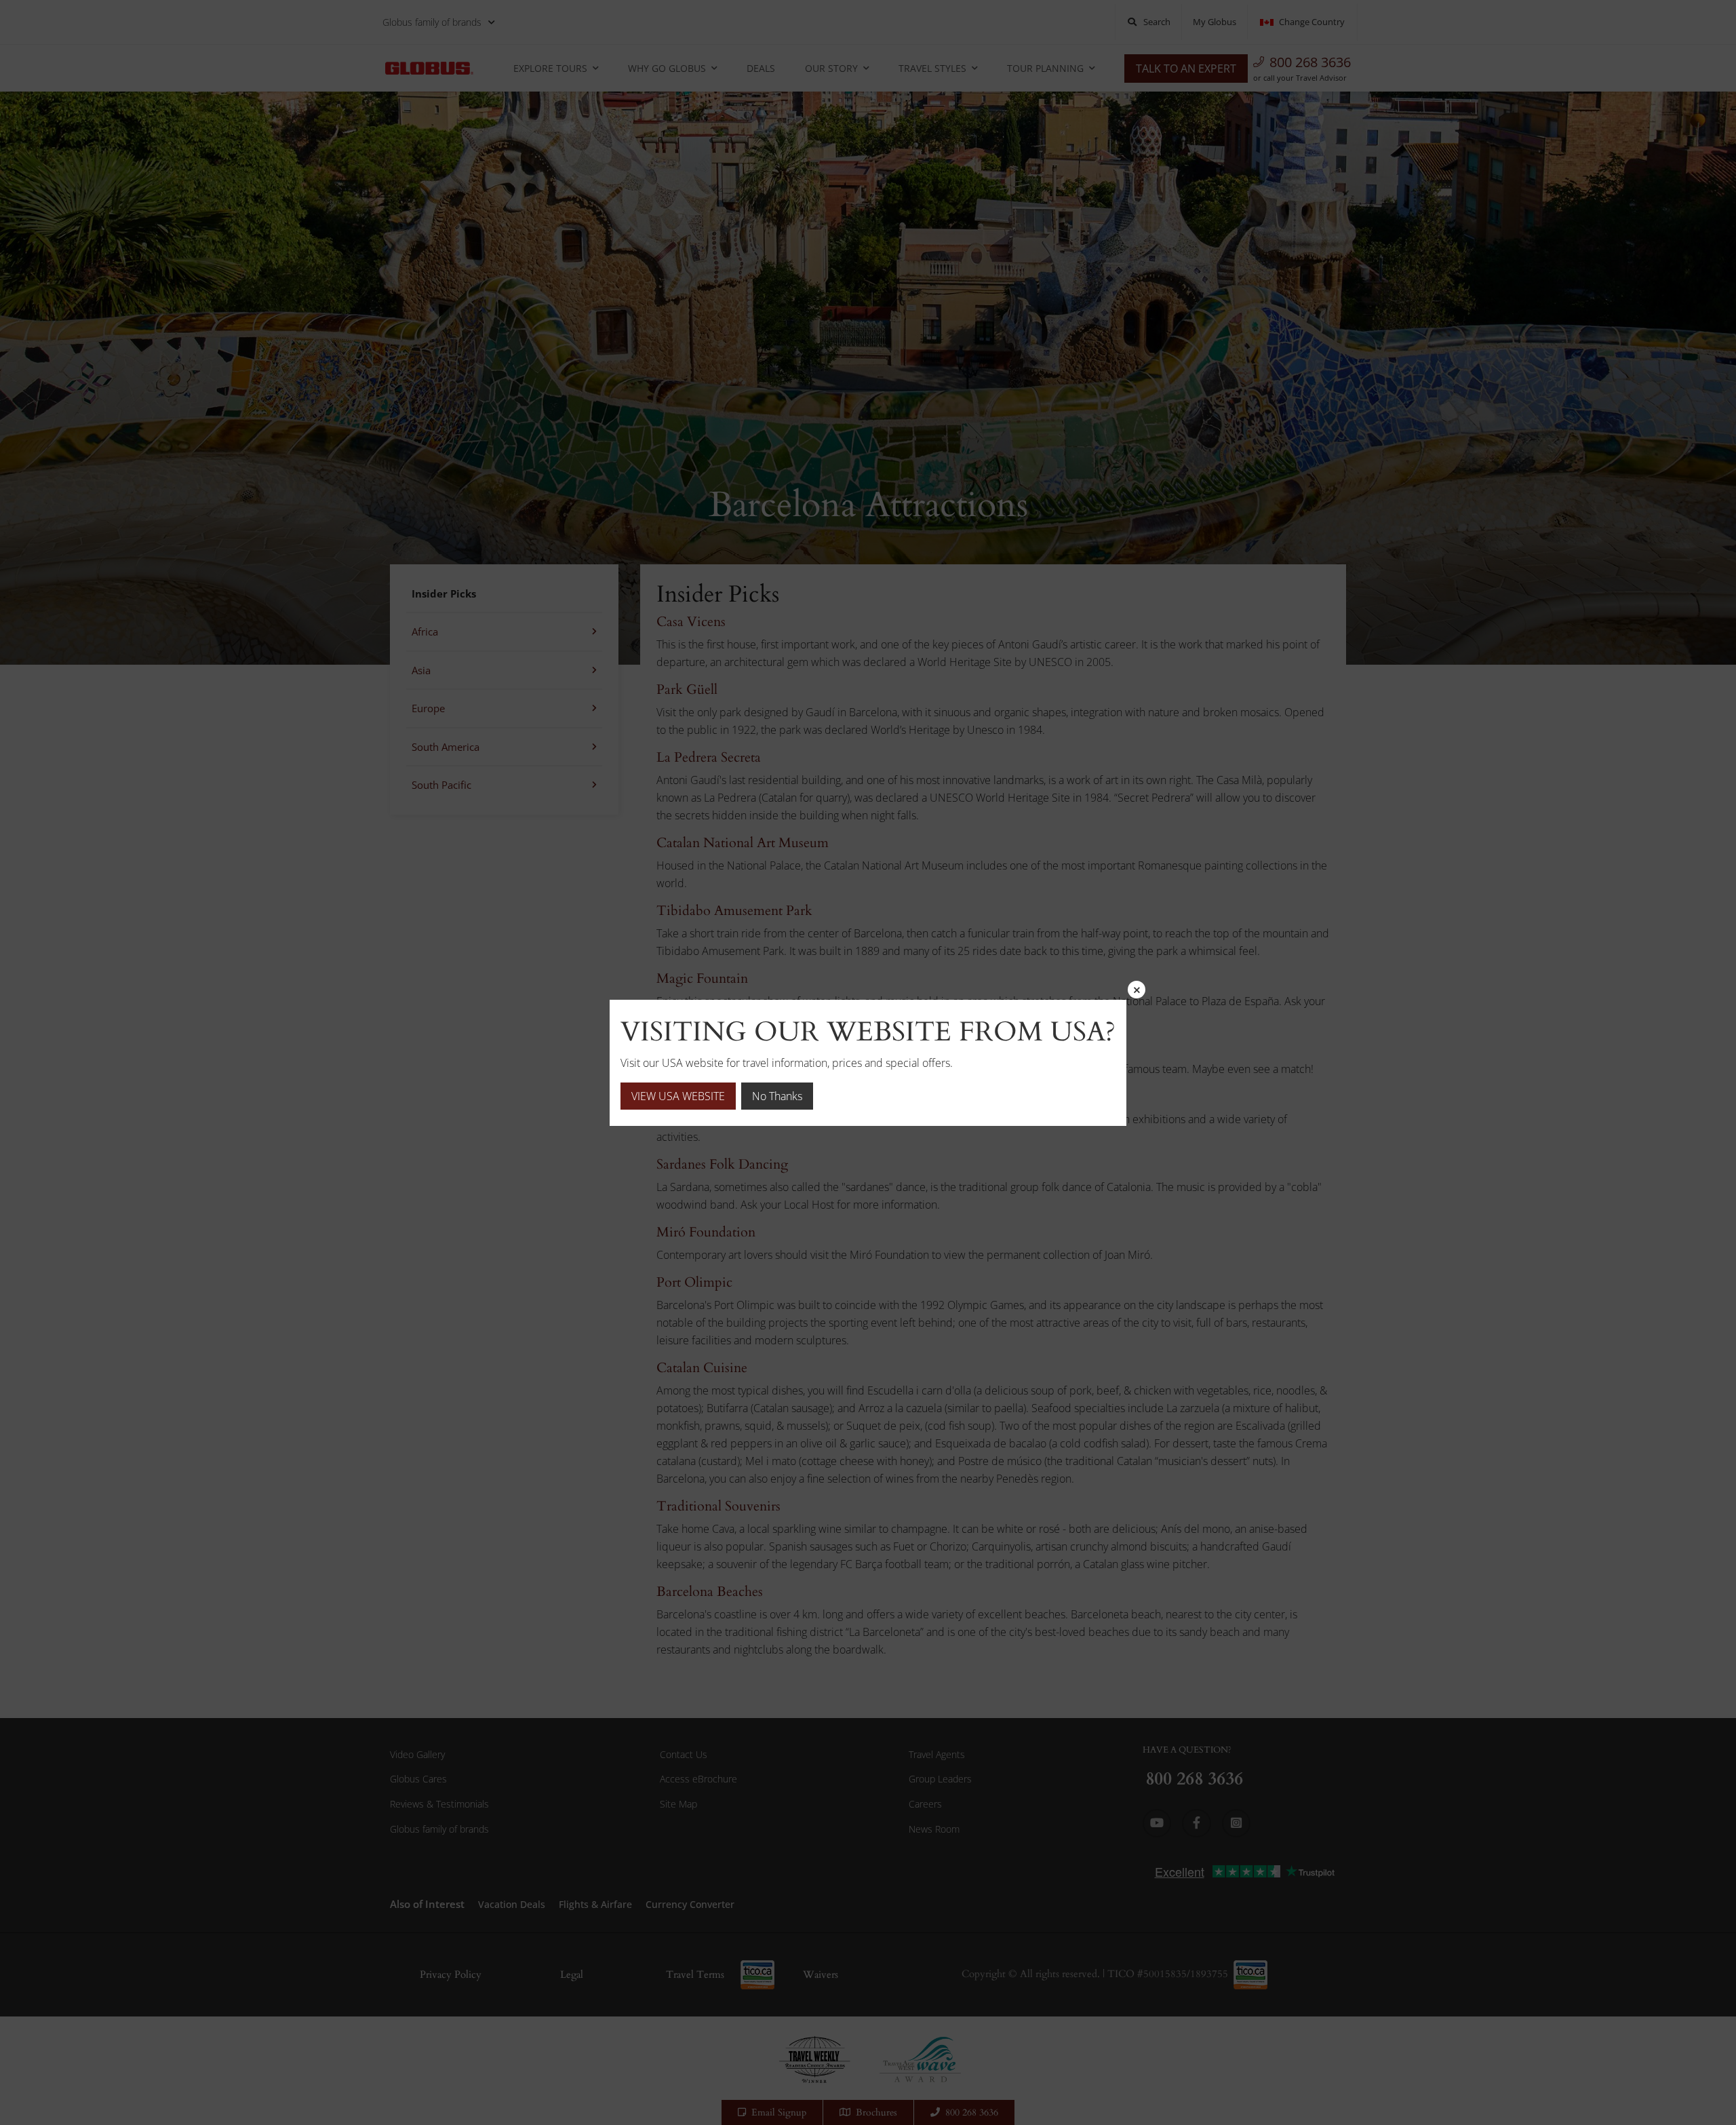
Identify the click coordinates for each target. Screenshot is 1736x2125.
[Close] (1137, 990)
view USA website (678, 1096)
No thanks (777, 1096)
